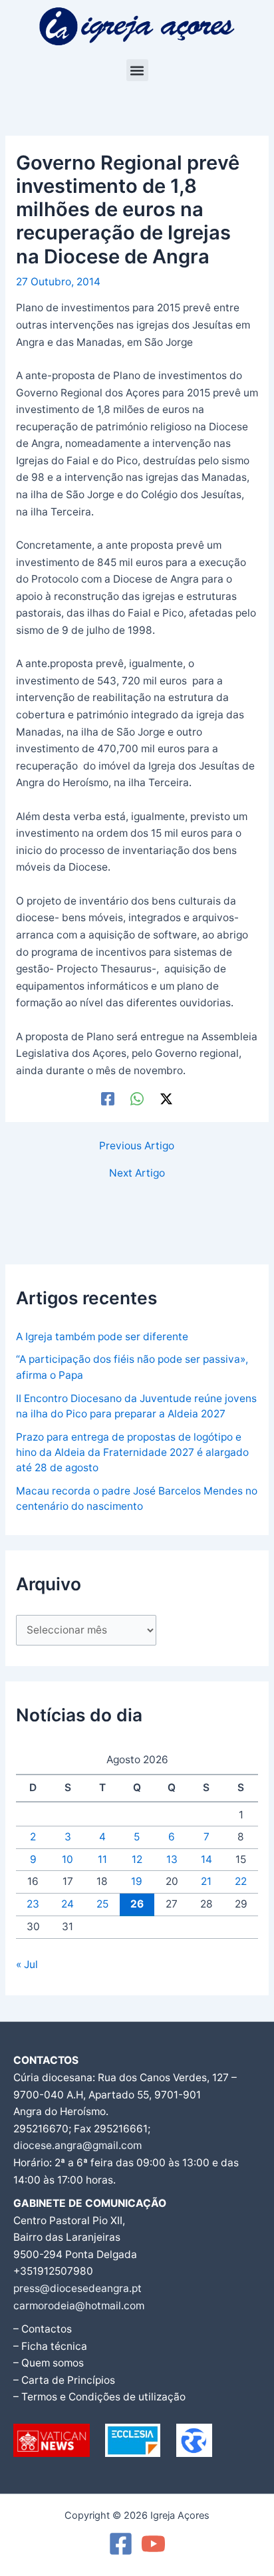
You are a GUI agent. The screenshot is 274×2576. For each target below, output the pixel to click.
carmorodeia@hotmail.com (79, 2306)
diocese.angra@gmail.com (77, 2145)
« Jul (27, 1964)
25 (102, 1904)
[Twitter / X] (166, 1098)
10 (68, 1859)
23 (33, 1904)
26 (137, 1904)
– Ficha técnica (50, 2346)
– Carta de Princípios (64, 2380)
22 (241, 1881)
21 (206, 1881)
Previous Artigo (137, 1146)
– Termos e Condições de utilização (99, 2397)
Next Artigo (137, 1173)
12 (137, 1859)
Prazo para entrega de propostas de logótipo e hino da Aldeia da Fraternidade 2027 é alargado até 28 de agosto (132, 1453)
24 (68, 1904)
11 (102, 1859)
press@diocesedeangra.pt (77, 2288)
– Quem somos (49, 2363)
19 (137, 1881)
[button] (137, 70)
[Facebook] (108, 1098)
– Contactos (43, 2329)
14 (206, 1859)
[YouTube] (153, 2544)
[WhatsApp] (137, 1098)
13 (172, 1859)
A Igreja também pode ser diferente (102, 1337)
